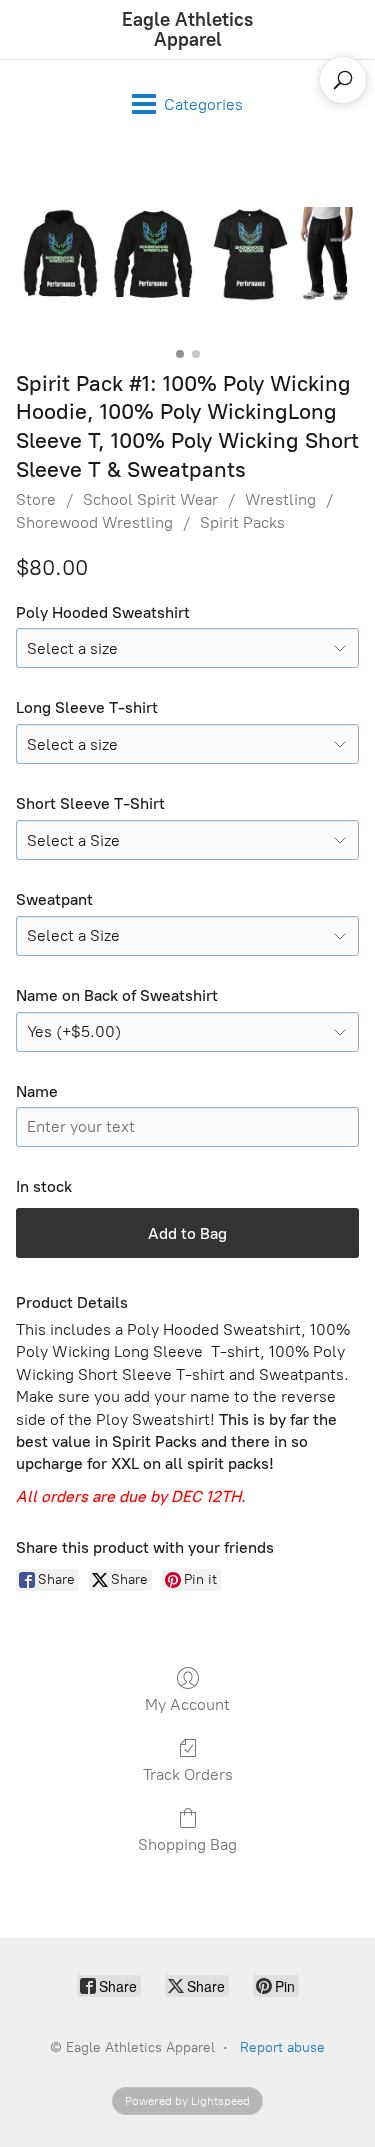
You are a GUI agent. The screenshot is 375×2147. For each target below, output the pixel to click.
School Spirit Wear (150, 499)
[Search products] (343, 80)
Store (36, 499)
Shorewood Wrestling (94, 522)
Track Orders (188, 1774)
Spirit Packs (242, 522)
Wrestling (280, 499)
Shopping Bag (187, 1844)
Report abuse (282, 2047)
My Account (187, 1704)
